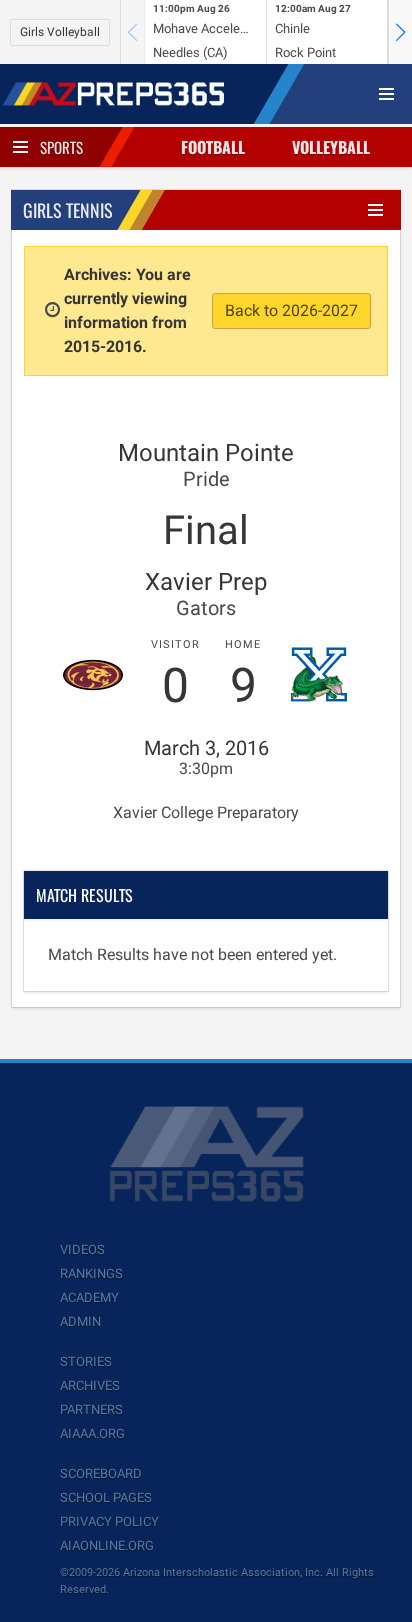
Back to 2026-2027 (291, 310)
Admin (80, 1321)
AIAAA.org (92, 1433)
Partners (91, 1409)
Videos (82, 1249)
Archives (90, 1385)
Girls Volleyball (60, 32)
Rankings (91, 1273)
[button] (400, 32)
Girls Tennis (68, 210)
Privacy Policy (109, 1521)
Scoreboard (101, 1473)
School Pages (106, 1497)
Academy (89, 1297)
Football (213, 147)
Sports (61, 147)
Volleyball (331, 147)
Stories (86, 1361)
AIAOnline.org (107, 1545)
